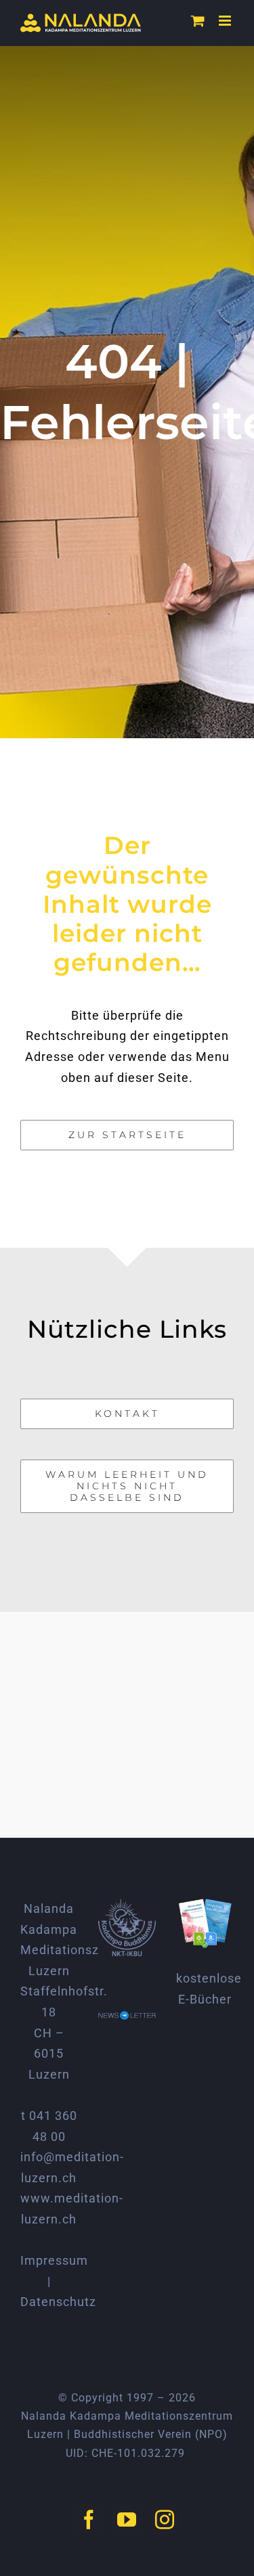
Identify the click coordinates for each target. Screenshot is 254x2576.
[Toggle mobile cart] (198, 21)
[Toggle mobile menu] (226, 21)
